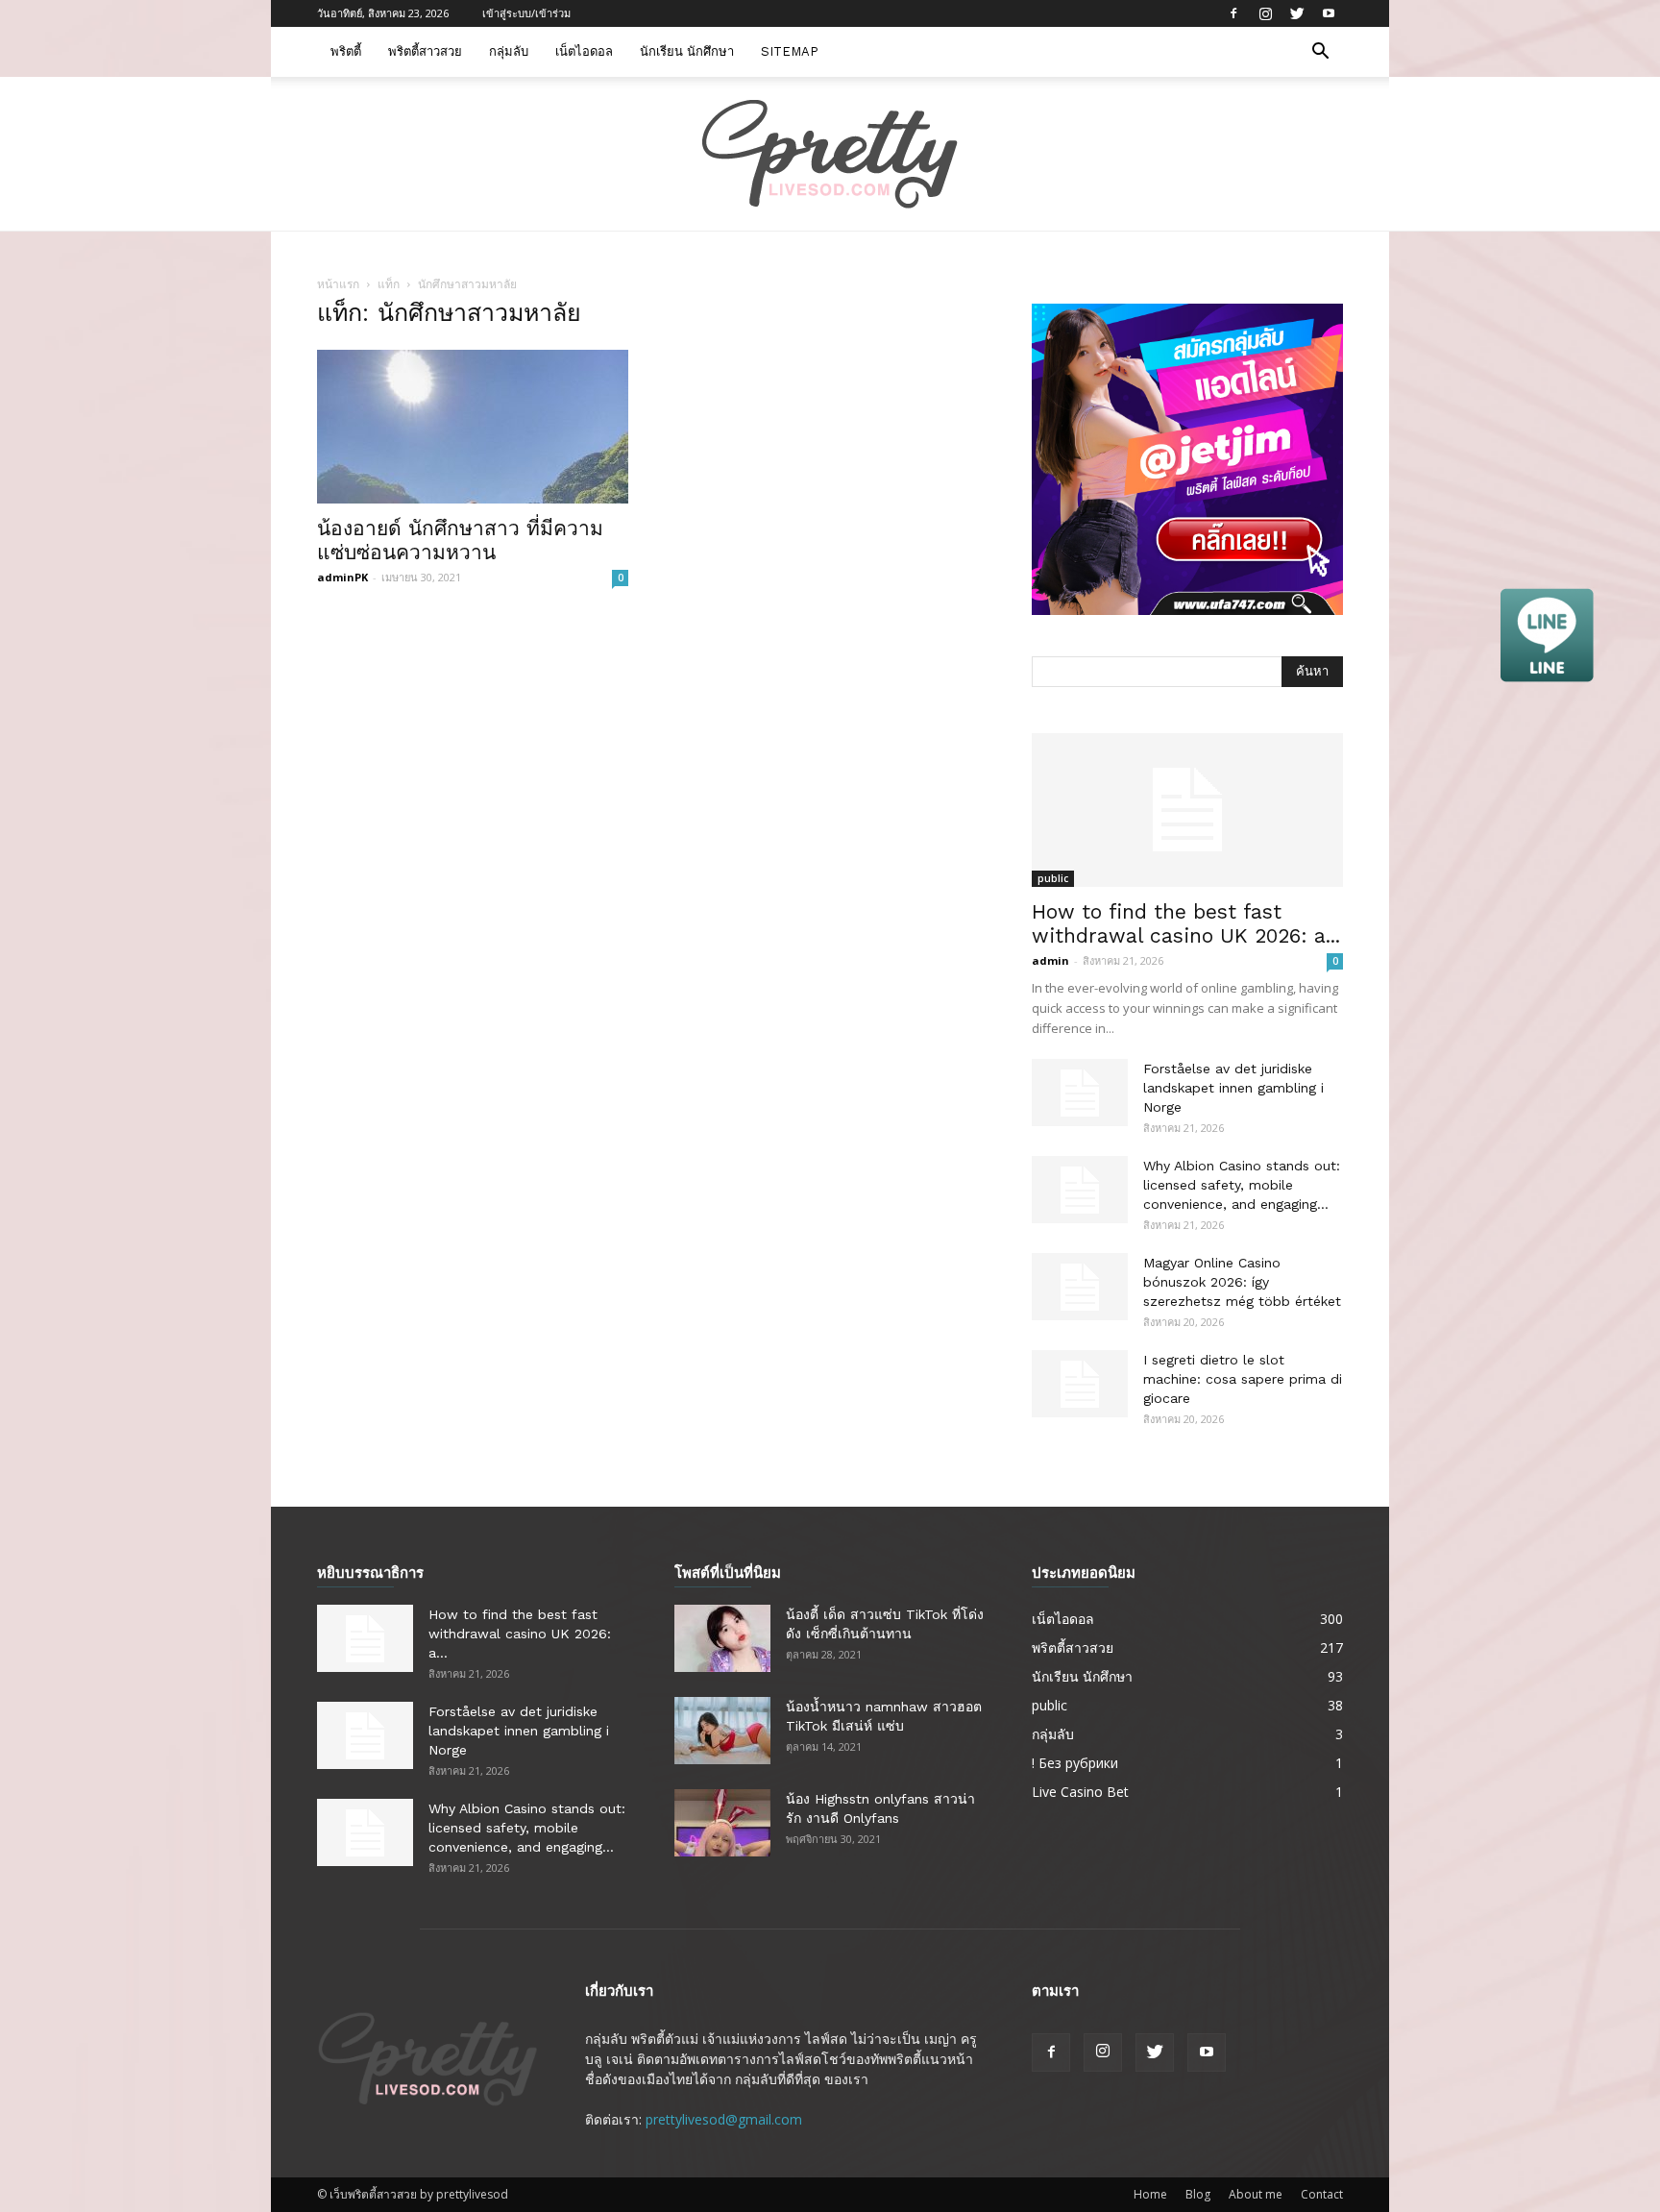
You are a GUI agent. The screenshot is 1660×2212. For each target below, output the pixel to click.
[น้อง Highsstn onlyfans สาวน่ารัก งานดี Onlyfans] (722, 1823)
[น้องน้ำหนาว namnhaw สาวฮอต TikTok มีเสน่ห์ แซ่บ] (722, 1731)
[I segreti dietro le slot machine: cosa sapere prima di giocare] (1080, 1384)
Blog (1198, 2194)
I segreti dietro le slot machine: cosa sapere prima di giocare (1243, 1379)
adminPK (342, 577)
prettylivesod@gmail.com (724, 2119)
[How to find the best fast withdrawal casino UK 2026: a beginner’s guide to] (1187, 810)
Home (1150, 2194)
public (1053, 878)
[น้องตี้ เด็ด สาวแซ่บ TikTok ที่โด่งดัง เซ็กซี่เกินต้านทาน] (722, 1638)
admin (1050, 960)
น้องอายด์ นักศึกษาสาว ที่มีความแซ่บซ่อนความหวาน (460, 540)
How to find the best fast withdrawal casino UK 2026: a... (1186, 923)
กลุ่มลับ (509, 51)
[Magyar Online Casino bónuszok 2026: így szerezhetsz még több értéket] (1080, 1287)
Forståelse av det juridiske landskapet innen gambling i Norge (1233, 1088)
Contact (1322, 2194)
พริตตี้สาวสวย (425, 51)
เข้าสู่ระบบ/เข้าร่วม (526, 13)
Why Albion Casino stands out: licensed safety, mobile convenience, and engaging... (1242, 1185)
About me (1256, 2194)
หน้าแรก (338, 284)
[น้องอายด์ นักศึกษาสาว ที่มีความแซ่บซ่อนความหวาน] (473, 427)
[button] (1320, 53)
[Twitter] (1297, 13)
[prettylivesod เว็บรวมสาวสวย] (830, 155)
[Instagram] (1265, 13)
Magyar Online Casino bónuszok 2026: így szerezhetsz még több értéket (1242, 1282)
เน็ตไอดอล (584, 51)
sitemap (790, 51)
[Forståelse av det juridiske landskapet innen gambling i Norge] (1080, 1093)
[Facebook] (1233, 13)
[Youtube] (1329, 13)
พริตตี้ (346, 51)
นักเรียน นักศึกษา (687, 51)
